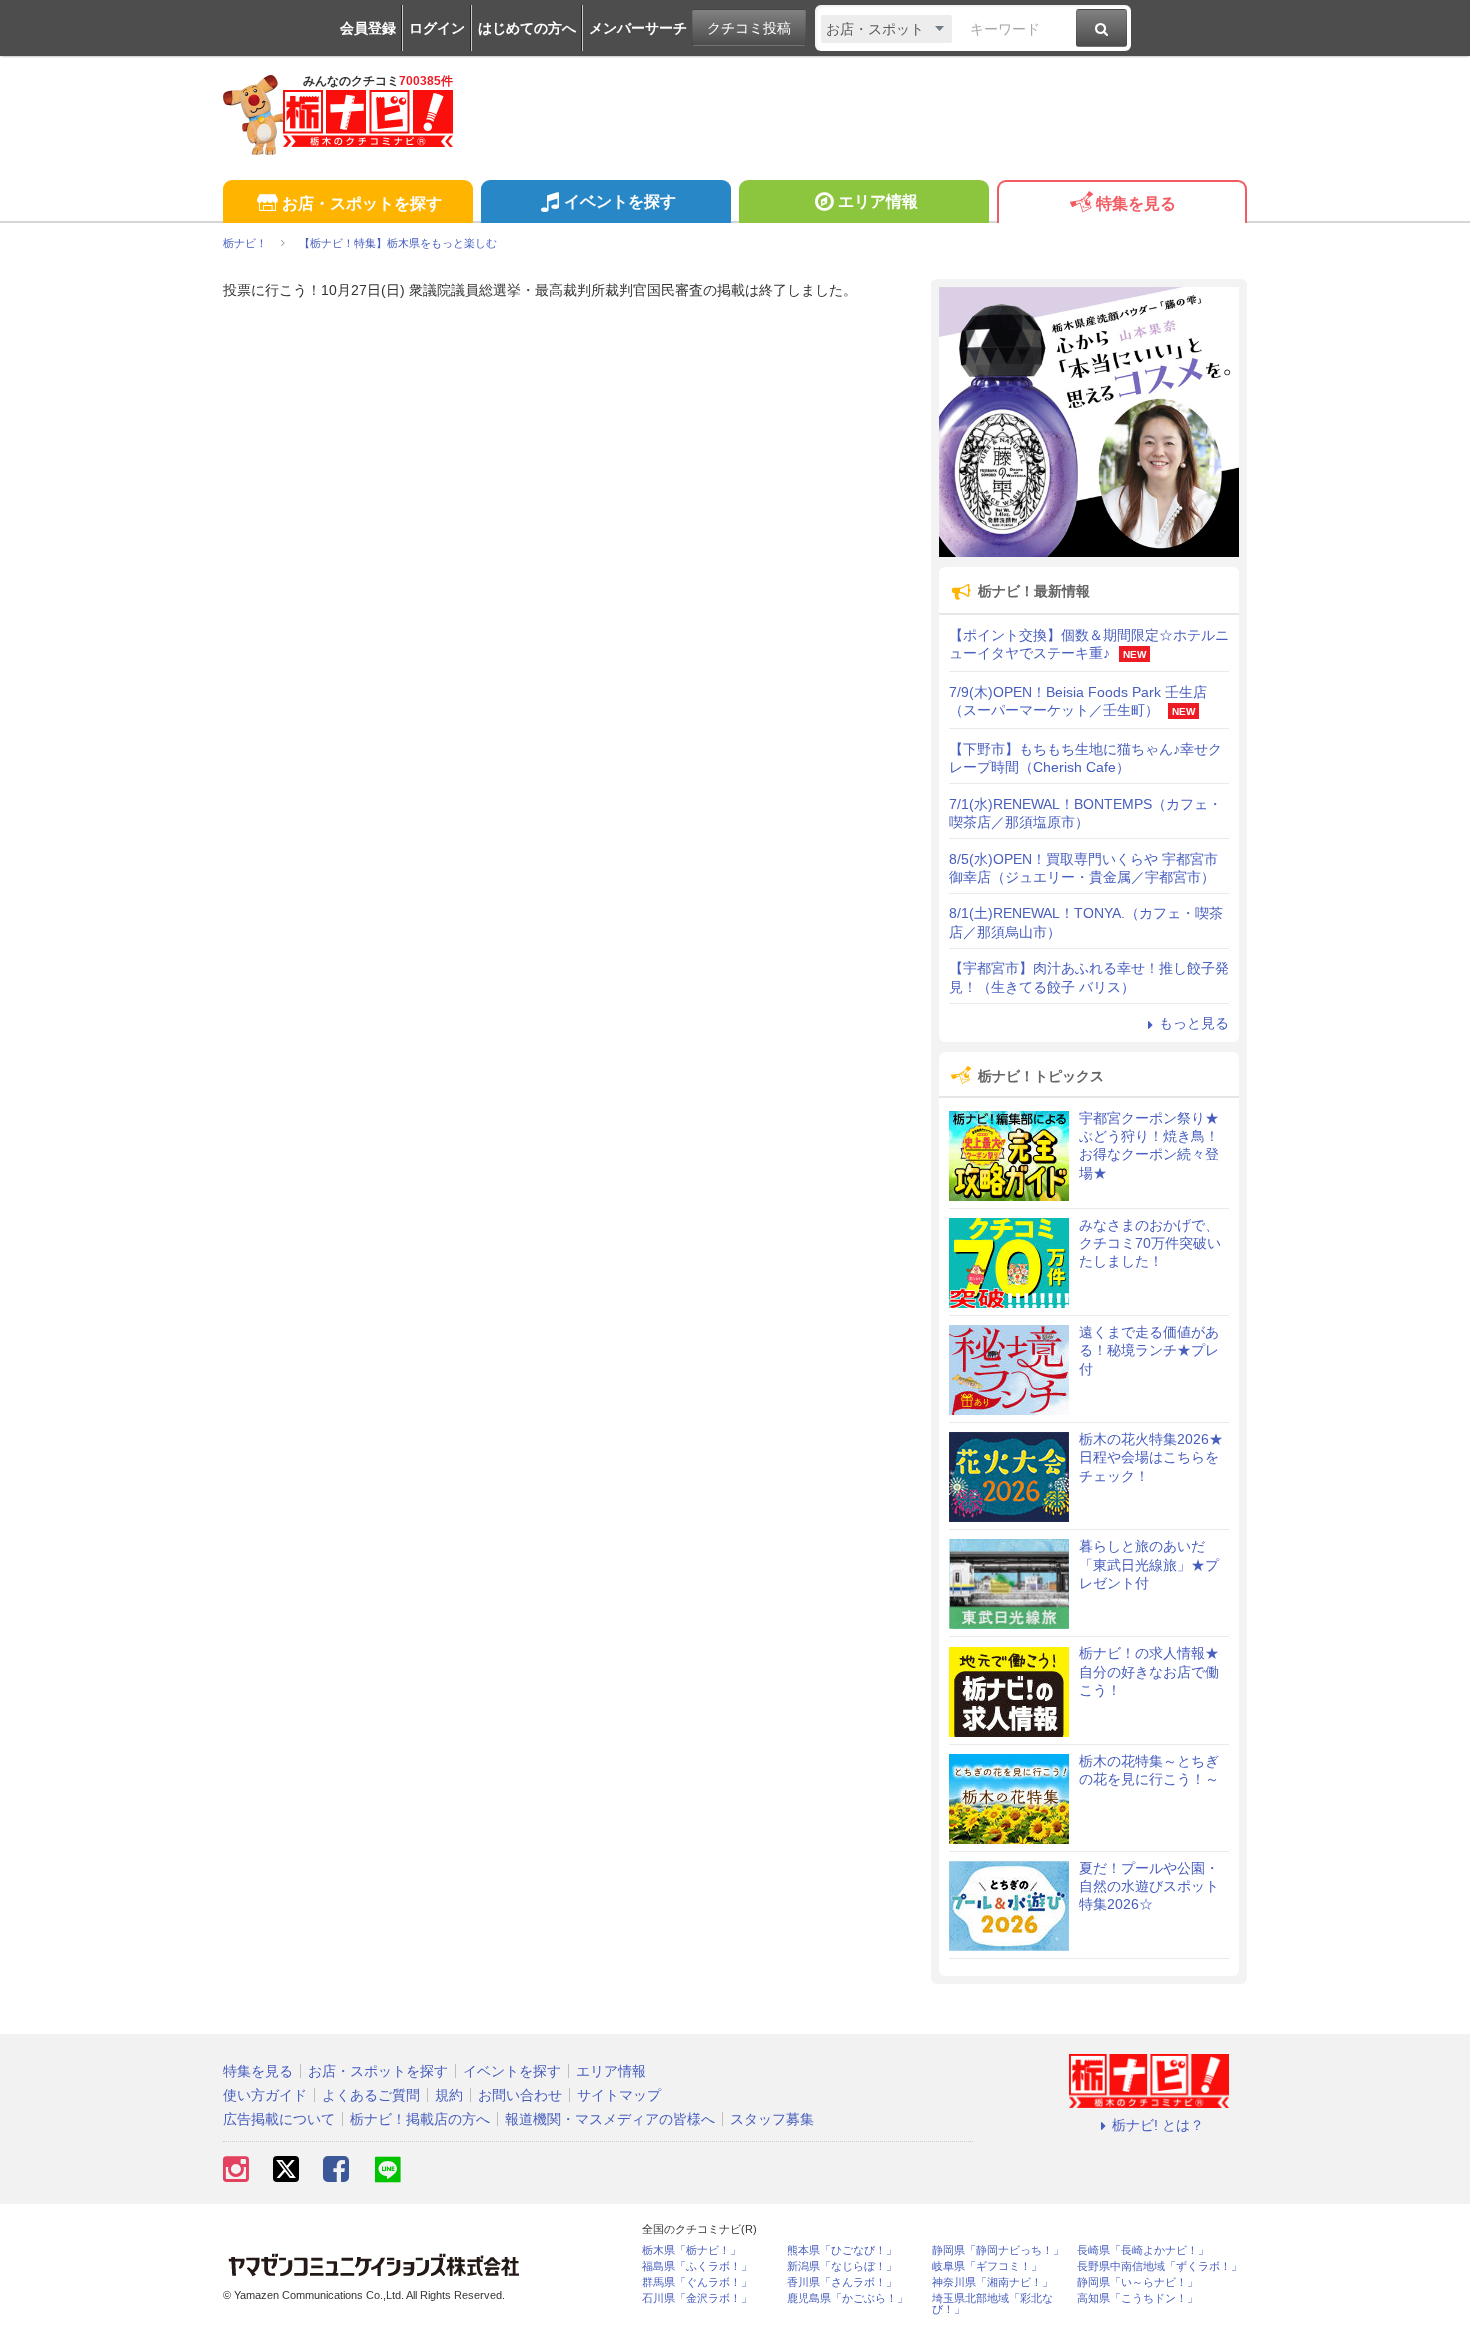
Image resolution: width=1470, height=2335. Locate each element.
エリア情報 (878, 201)
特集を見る (1136, 203)
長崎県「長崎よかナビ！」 (1143, 2250)
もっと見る (1194, 1023)
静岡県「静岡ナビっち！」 (998, 2250)
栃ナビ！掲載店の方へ (420, 2119)
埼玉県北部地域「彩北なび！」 (992, 2304)
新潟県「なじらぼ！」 (842, 2266)
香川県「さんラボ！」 (842, 2282)
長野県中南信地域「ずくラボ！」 (1159, 2266)
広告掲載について (279, 2119)
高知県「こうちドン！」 (1137, 2298)
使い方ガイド (265, 2095)
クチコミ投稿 (749, 28)
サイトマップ (619, 2095)
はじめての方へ (527, 28)
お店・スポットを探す (362, 203)
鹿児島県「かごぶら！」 (847, 2298)
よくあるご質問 (371, 2095)
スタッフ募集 (772, 2119)
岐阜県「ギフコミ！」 (987, 2266)
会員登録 (368, 28)
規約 (449, 2095)
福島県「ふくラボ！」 (697, 2266)
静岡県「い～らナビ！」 (1137, 2282)
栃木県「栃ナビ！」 (691, 2250)
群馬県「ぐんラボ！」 (697, 2282)
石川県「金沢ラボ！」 (697, 2298)
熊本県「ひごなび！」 (842, 2250)
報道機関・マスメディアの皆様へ (610, 2119)
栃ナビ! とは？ (1158, 2125)
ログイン (437, 28)
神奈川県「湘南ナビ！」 (992, 2282)
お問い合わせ (520, 2095)
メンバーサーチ (638, 28)
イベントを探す (620, 201)
